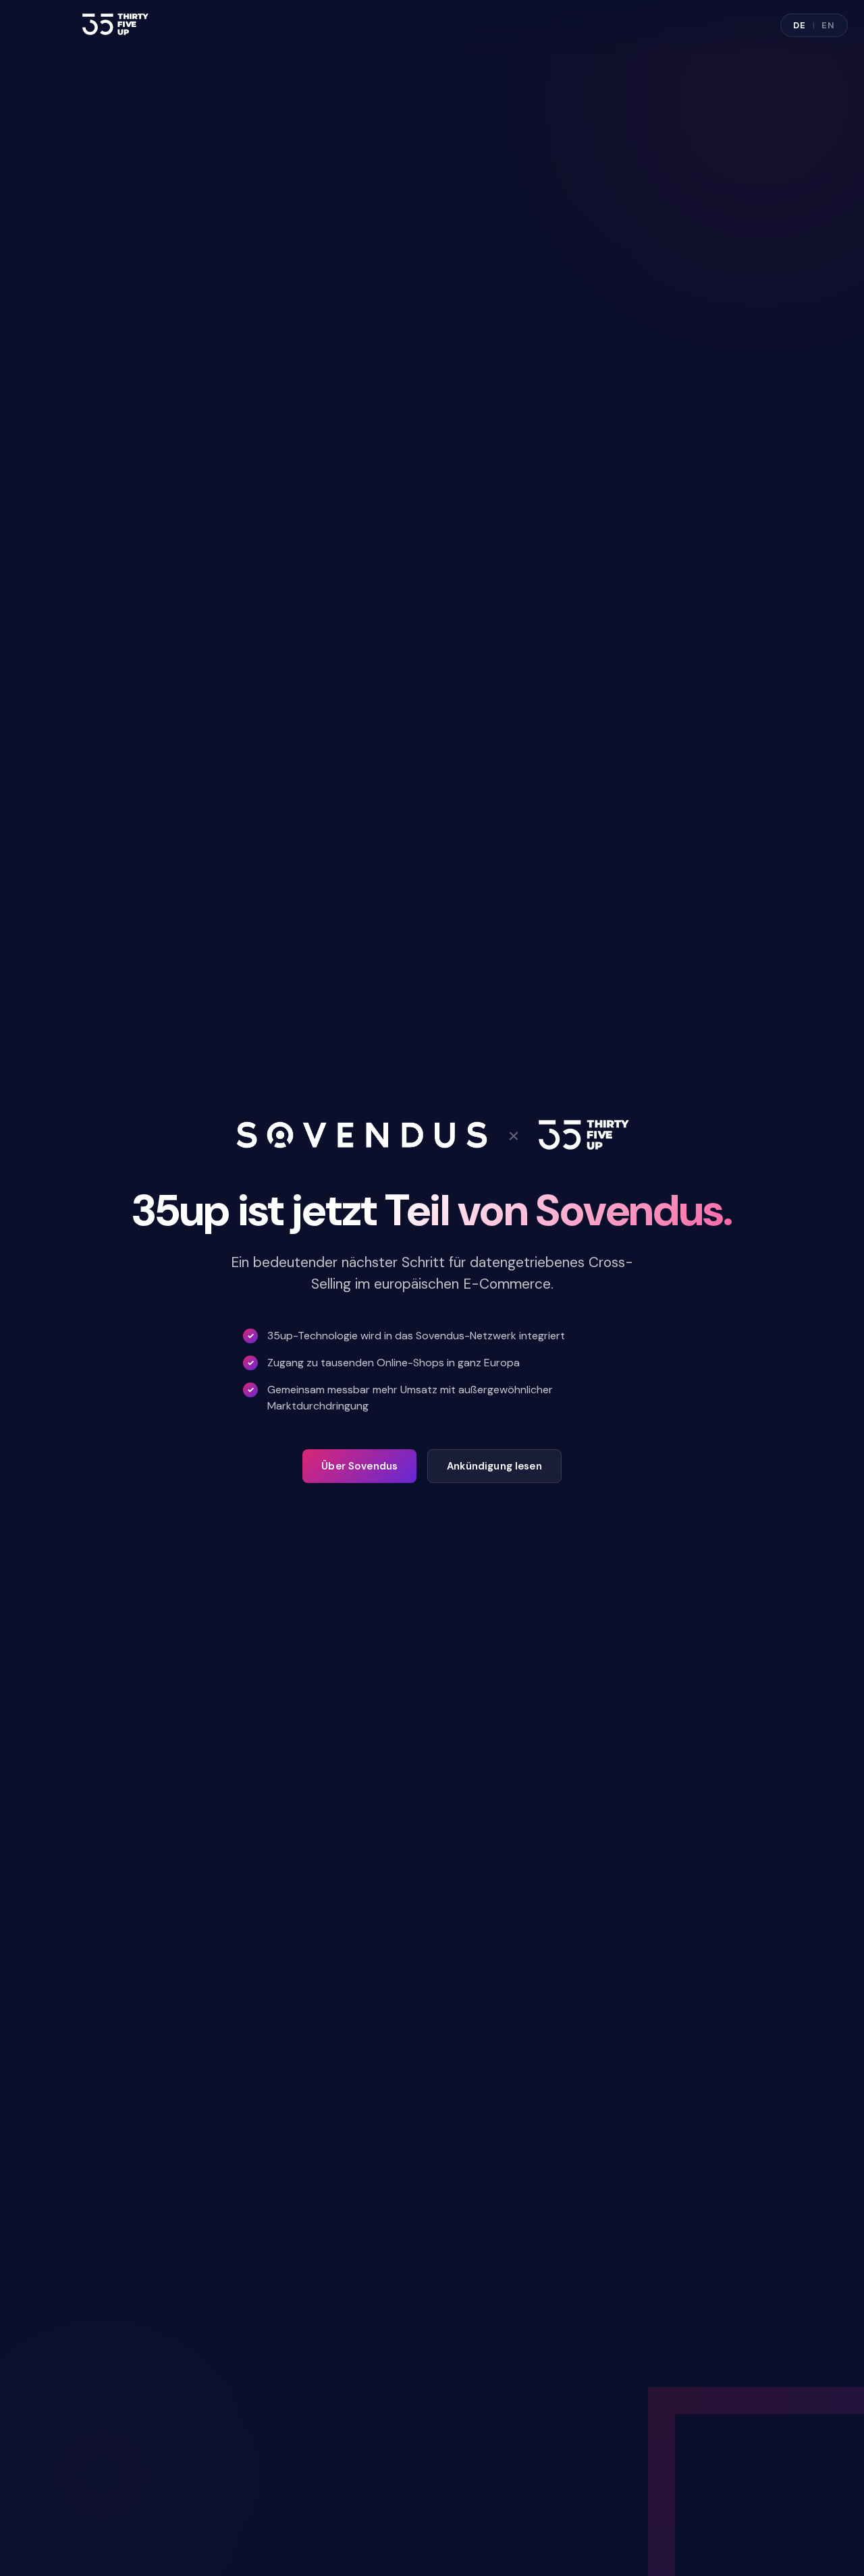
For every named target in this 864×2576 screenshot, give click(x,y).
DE (800, 25)
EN (828, 25)
